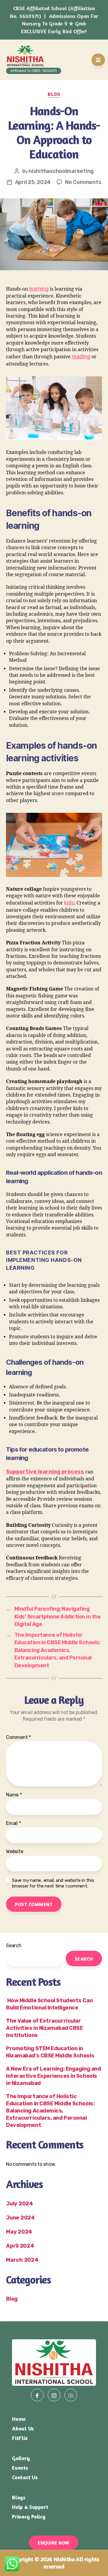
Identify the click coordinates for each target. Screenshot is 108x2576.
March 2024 (22, 2260)
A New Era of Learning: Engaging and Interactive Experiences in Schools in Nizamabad (53, 2076)
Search (14, 1945)
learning (39, 289)
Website (15, 1852)
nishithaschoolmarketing (61, 171)
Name (14, 1795)
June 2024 (20, 2218)
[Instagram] (54, 2395)
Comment (18, 1737)
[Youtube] (71, 2395)
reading (81, 357)
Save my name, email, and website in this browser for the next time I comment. (53, 1883)
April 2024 (20, 2246)
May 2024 (19, 2232)
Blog (54, 95)
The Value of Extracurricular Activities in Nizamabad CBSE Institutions (44, 2028)
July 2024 (19, 2204)
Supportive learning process (45, 1472)
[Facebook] (37, 2395)
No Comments (83, 182)
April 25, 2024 (33, 182)
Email (13, 1823)
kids (69, 903)
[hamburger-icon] (98, 60)
